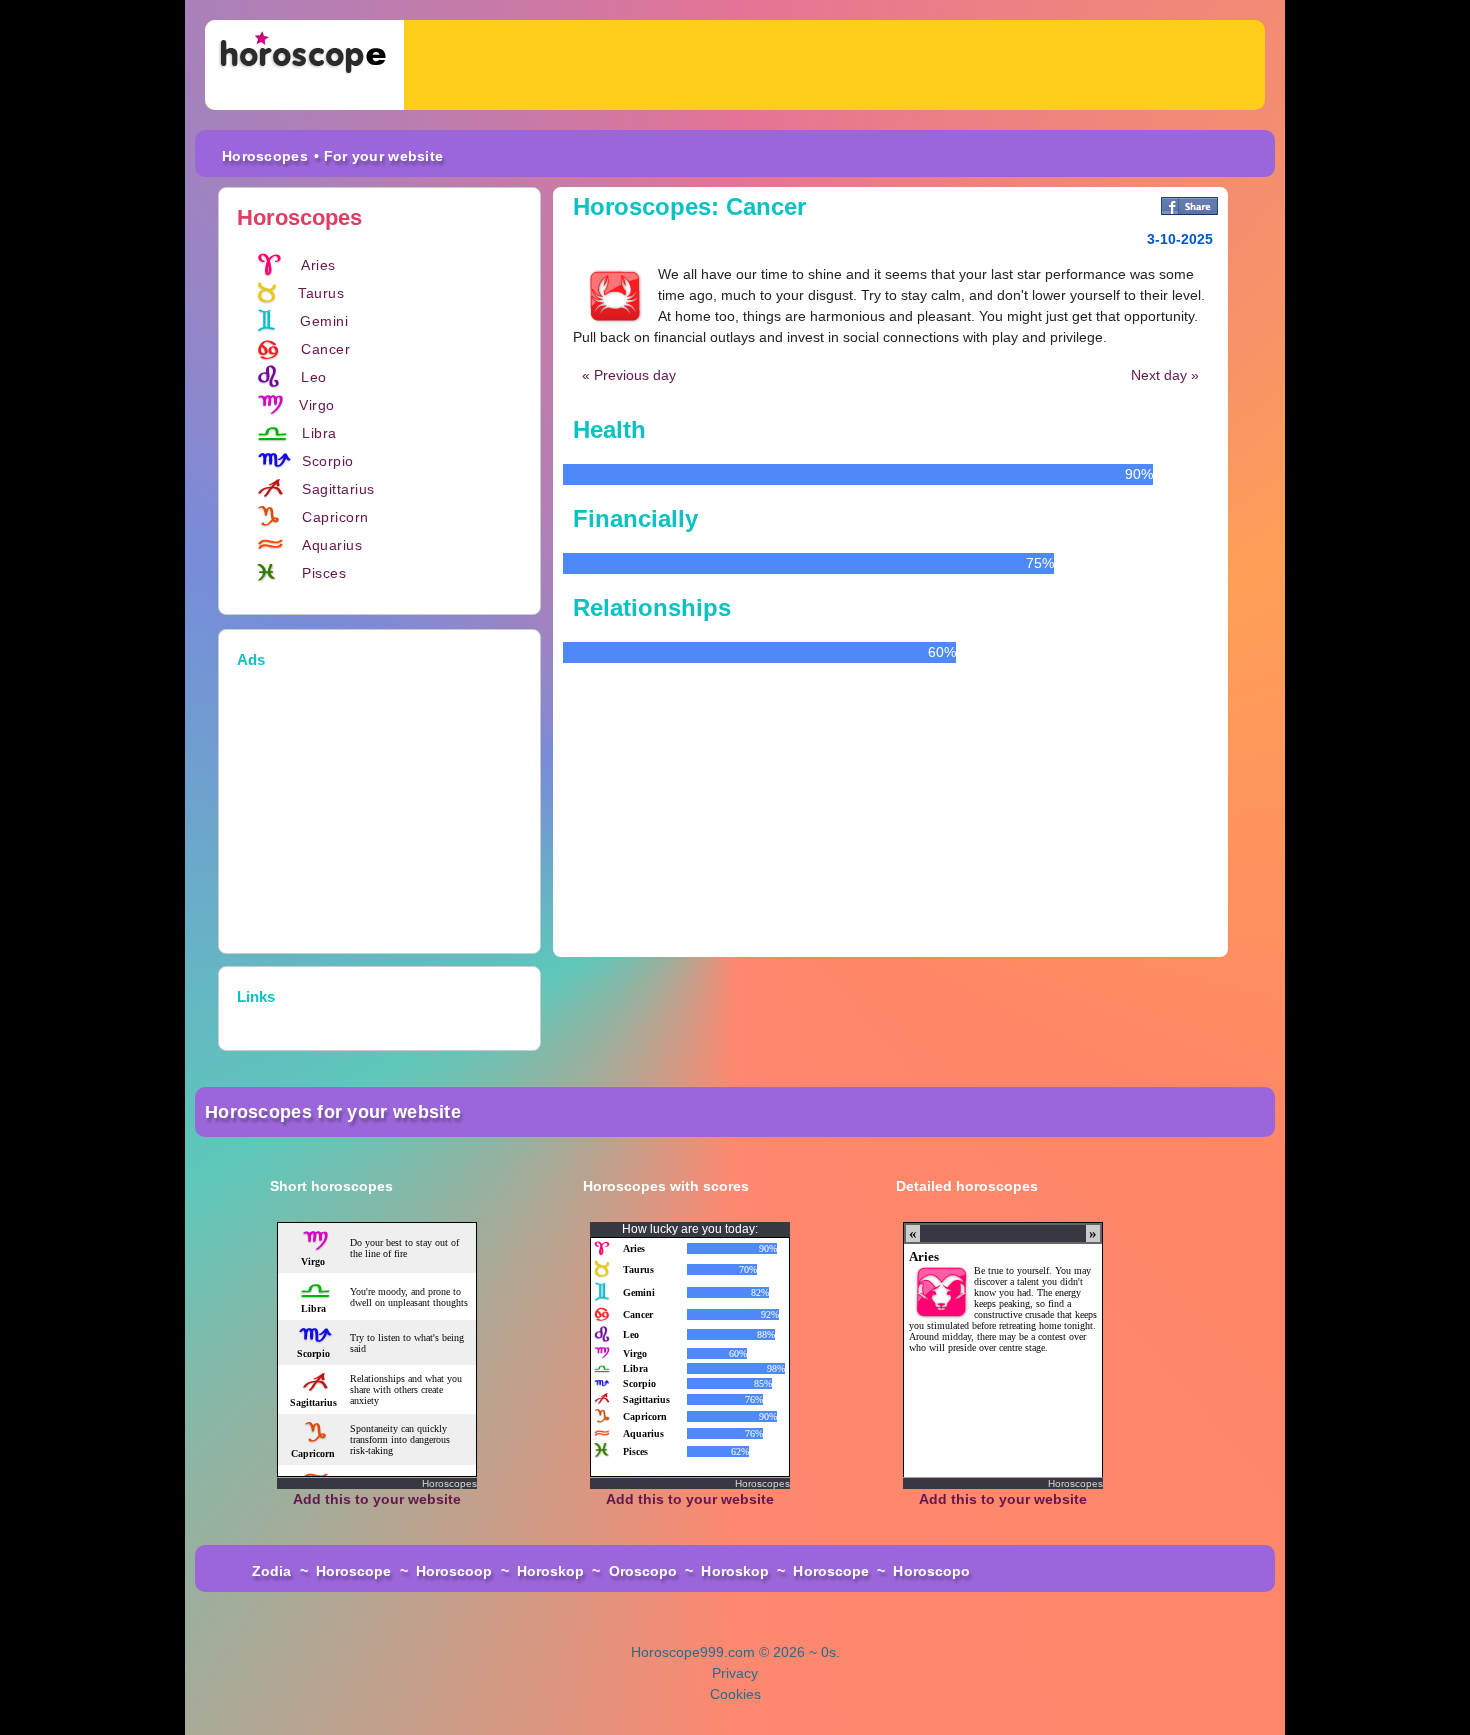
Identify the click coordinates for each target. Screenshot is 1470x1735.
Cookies (735, 1694)
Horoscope (354, 1571)
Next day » (1165, 375)
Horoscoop (454, 1571)
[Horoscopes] (304, 65)
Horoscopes (265, 156)
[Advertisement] (834, 65)
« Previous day (629, 375)
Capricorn (335, 517)
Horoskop (551, 1571)
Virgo (317, 405)
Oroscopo (643, 1571)
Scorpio (328, 461)
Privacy (735, 1673)
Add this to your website (377, 1499)
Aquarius (332, 545)
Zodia (272, 1571)
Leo (314, 377)
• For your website (378, 156)
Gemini (324, 321)
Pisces (324, 573)
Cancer (325, 349)
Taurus (321, 293)
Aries (318, 265)
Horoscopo (931, 1571)
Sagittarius (338, 489)
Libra (319, 433)
